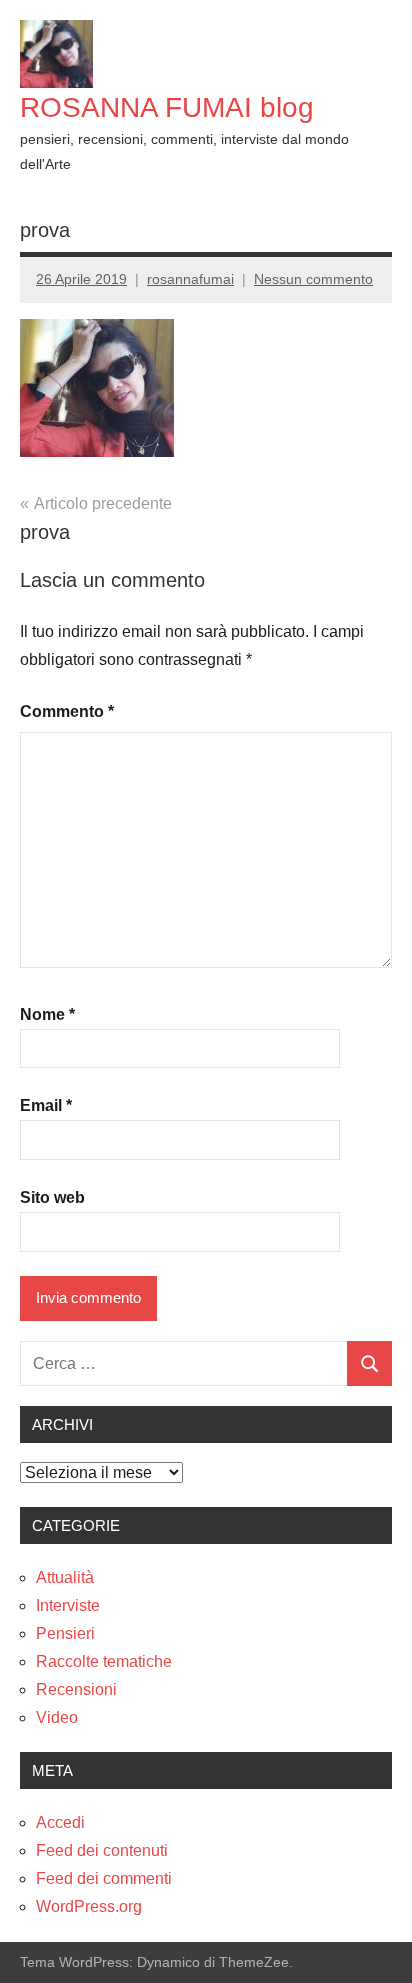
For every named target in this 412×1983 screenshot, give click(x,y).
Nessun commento (313, 279)
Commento (67, 711)
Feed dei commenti (104, 1878)
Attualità (65, 1577)
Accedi (60, 1822)
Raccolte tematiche (104, 1661)
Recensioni (76, 1689)
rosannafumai (190, 279)
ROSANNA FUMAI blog (167, 107)
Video (57, 1717)
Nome (47, 1014)
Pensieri (65, 1633)
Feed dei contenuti (102, 1850)
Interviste (68, 1605)
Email (46, 1105)
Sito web (52, 1197)
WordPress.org (89, 1906)
